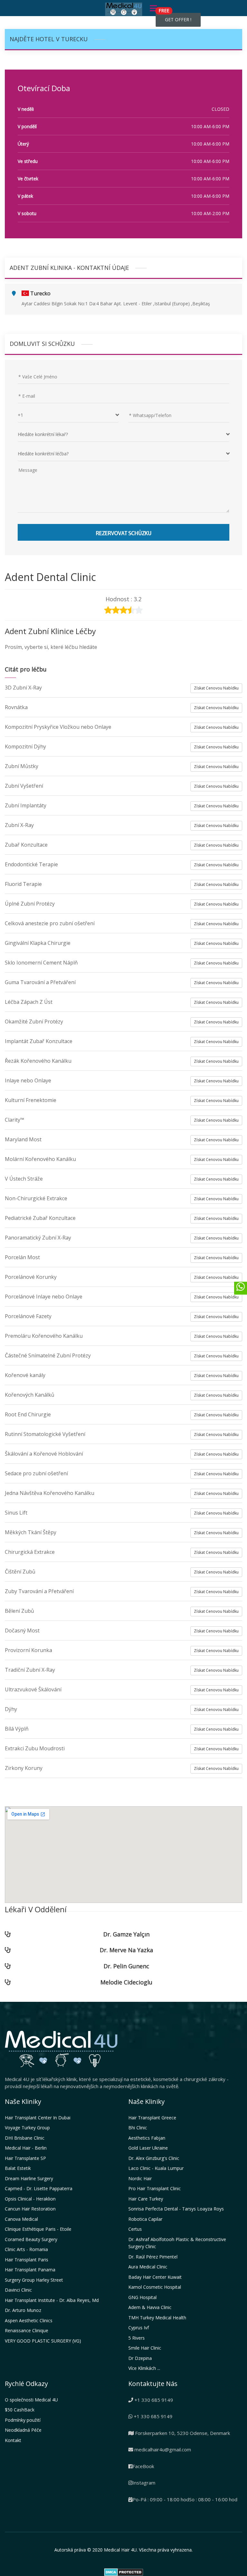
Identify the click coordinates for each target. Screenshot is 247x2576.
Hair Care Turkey (146, 2199)
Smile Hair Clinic (145, 2348)
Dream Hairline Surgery (29, 2178)
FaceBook (143, 2466)
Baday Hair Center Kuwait (155, 2277)
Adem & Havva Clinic (150, 2307)
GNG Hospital (142, 2297)
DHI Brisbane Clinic (25, 2138)
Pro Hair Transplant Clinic (155, 2188)
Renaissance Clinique (27, 2330)
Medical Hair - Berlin (26, 2148)
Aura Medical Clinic (148, 2267)
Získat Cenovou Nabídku (216, 688)
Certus (135, 2229)
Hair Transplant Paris (27, 2260)
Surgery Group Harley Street (34, 2280)
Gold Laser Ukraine (148, 2148)
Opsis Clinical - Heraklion (30, 2199)
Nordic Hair (140, 2178)
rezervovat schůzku (124, 532)
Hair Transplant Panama (30, 2270)
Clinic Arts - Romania (26, 2249)
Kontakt (13, 2440)
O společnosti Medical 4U (31, 2400)
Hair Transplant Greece (152, 2118)
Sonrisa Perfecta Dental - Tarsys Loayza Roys (176, 2209)
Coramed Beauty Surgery (31, 2239)
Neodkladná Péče (23, 2430)
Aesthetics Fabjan (147, 2138)
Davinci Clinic (18, 2290)
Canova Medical (21, 2219)
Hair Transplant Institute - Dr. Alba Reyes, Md (52, 2300)
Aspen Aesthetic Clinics (29, 2320)
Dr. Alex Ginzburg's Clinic (154, 2158)
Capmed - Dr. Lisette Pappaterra (39, 2188)
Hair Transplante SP (25, 2158)
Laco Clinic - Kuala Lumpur (156, 2168)
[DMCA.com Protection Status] (124, 2571)
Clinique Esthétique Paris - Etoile (38, 2229)
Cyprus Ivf (139, 2328)
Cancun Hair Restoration (30, 2209)
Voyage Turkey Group (27, 2128)
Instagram (144, 2483)
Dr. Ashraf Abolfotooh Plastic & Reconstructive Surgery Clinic (177, 2243)
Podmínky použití (23, 2420)
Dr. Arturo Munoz (23, 2310)
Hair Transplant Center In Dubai (38, 2118)
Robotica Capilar (145, 2219)
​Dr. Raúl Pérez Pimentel (153, 2257)
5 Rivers (137, 2338)
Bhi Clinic (138, 2128)
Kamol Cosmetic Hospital (155, 2287)
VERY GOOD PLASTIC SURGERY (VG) (43, 2341)
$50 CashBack (20, 2410)
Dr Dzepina (140, 2358)
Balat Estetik (18, 2168)
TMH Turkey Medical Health (157, 2318)
